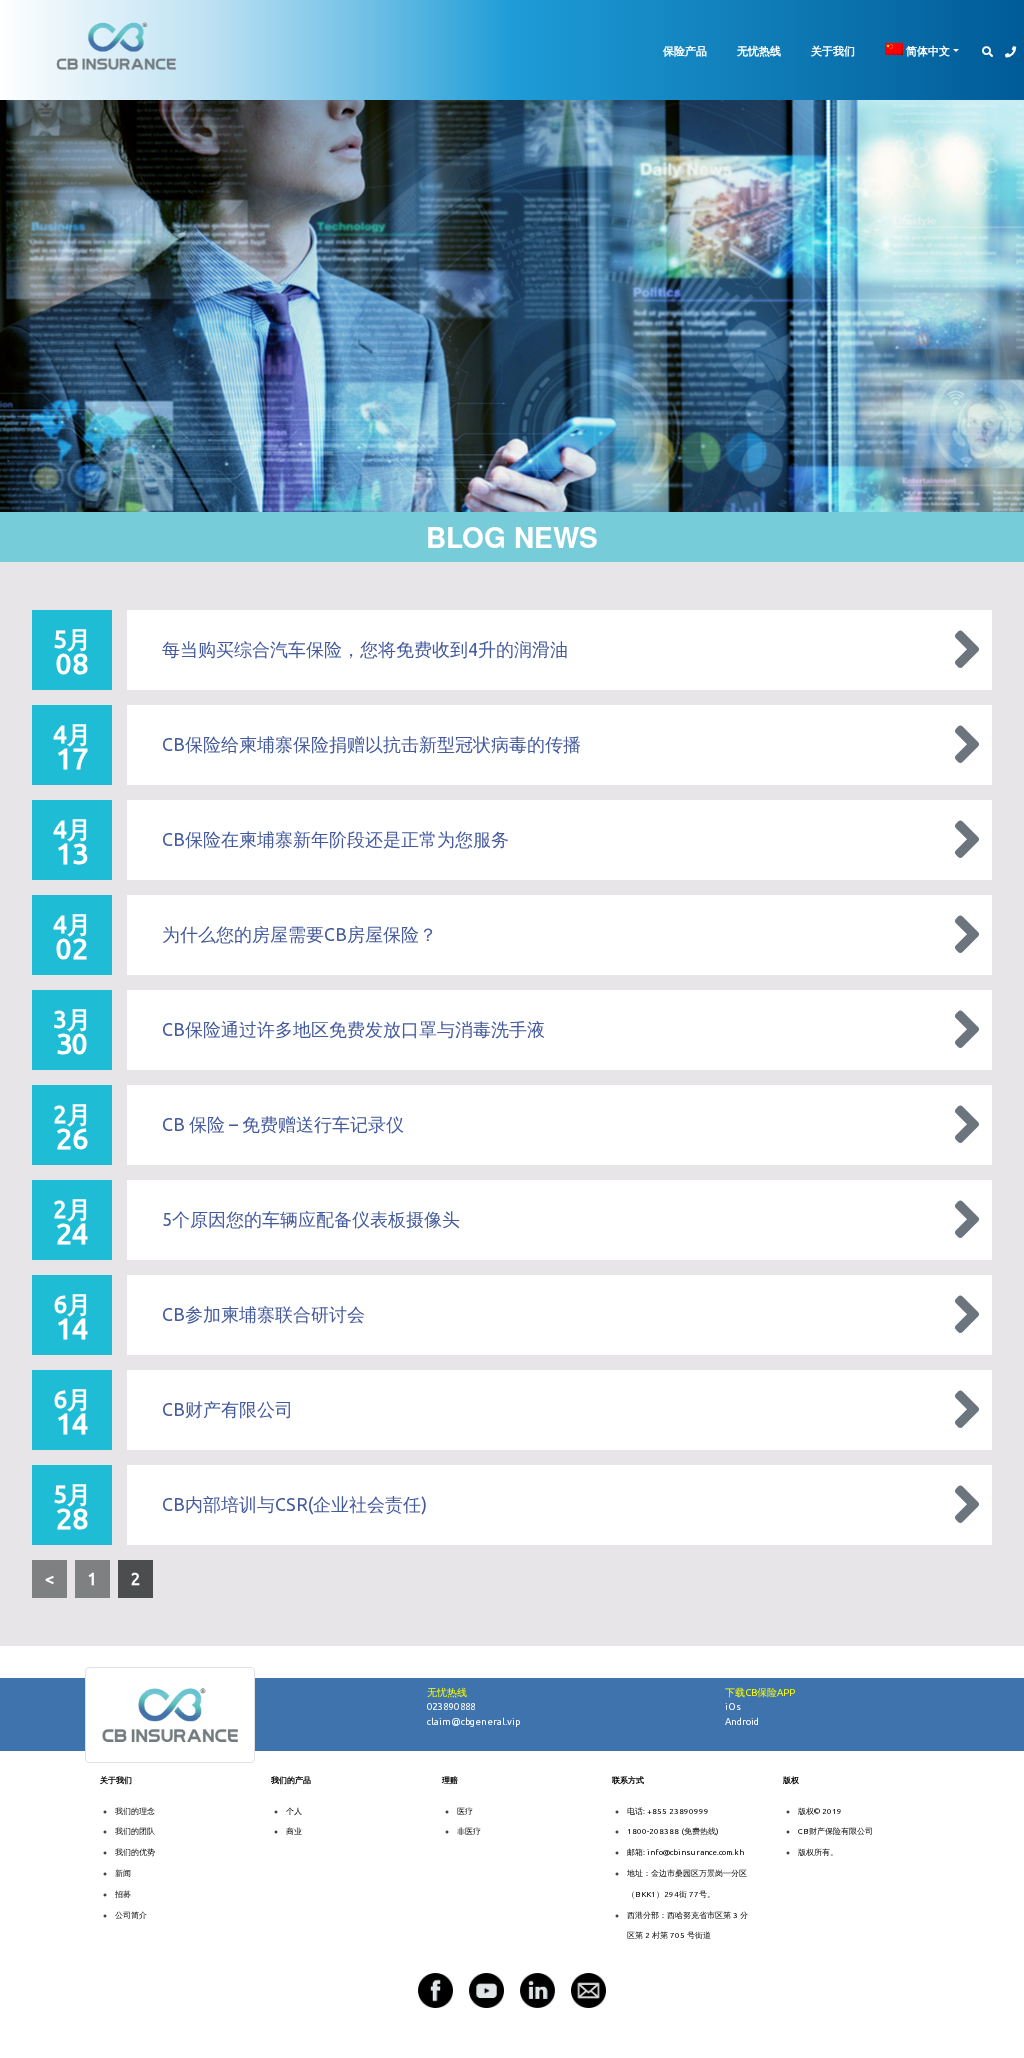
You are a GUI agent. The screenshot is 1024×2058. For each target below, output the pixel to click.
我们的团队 (135, 1831)
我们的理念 (135, 1811)
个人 (294, 1811)
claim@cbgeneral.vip (473, 1721)
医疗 (465, 1811)
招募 (123, 1894)
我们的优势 (135, 1852)
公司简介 (131, 1915)
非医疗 (469, 1831)
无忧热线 (759, 50)
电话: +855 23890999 (668, 1811)
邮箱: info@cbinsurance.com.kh (685, 1852)
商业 (294, 1831)
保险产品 (685, 50)
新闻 (123, 1873)
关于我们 (833, 50)
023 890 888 (451, 1706)
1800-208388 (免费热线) (673, 1831)
